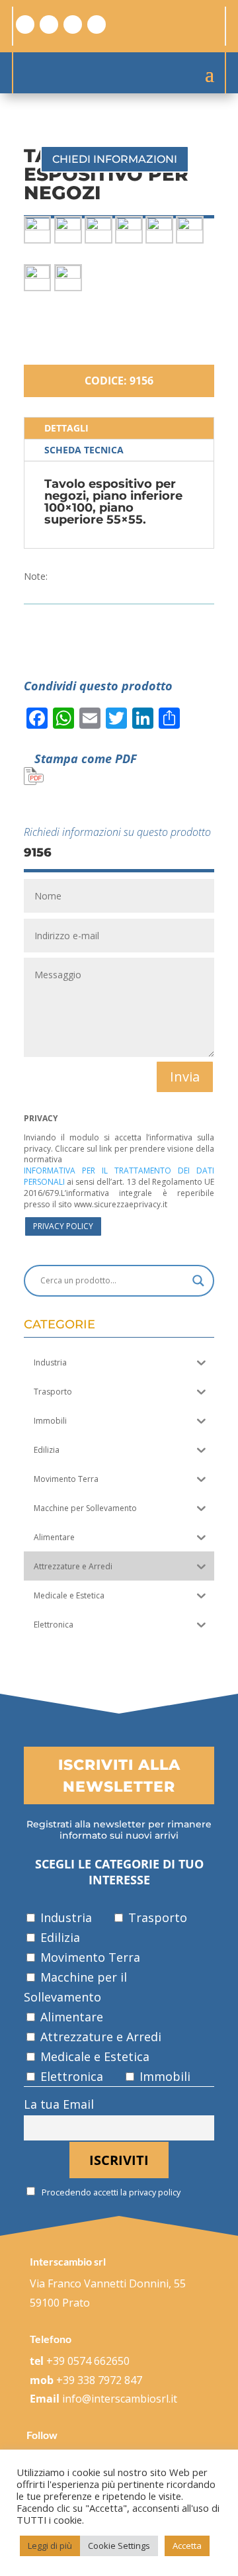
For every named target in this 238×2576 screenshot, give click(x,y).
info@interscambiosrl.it (120, 2399)
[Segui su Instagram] (49, 24)
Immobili (163, 2076)
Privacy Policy (63, 1226)
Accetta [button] (187, 2546)
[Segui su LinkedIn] (73, 24)
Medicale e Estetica (93, 2056)
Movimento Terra (89, 1957)
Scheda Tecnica (84, 450)
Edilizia (59, 1937)
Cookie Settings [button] (119, 2546)
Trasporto (156, 1917)
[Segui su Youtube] (97, 24)
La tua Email (59, 2104)
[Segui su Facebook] (25, 24)
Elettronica (70, 2076)
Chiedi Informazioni (115, 159)
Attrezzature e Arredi (99, 2037)
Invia (185, 1077)
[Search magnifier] (198, 1281)
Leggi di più (50, 2546)
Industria (64, 1917)
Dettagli (66, 428)
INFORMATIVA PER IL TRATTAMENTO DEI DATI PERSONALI (119, 1176)
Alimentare (70, 2017)
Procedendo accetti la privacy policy (110, 2192)
